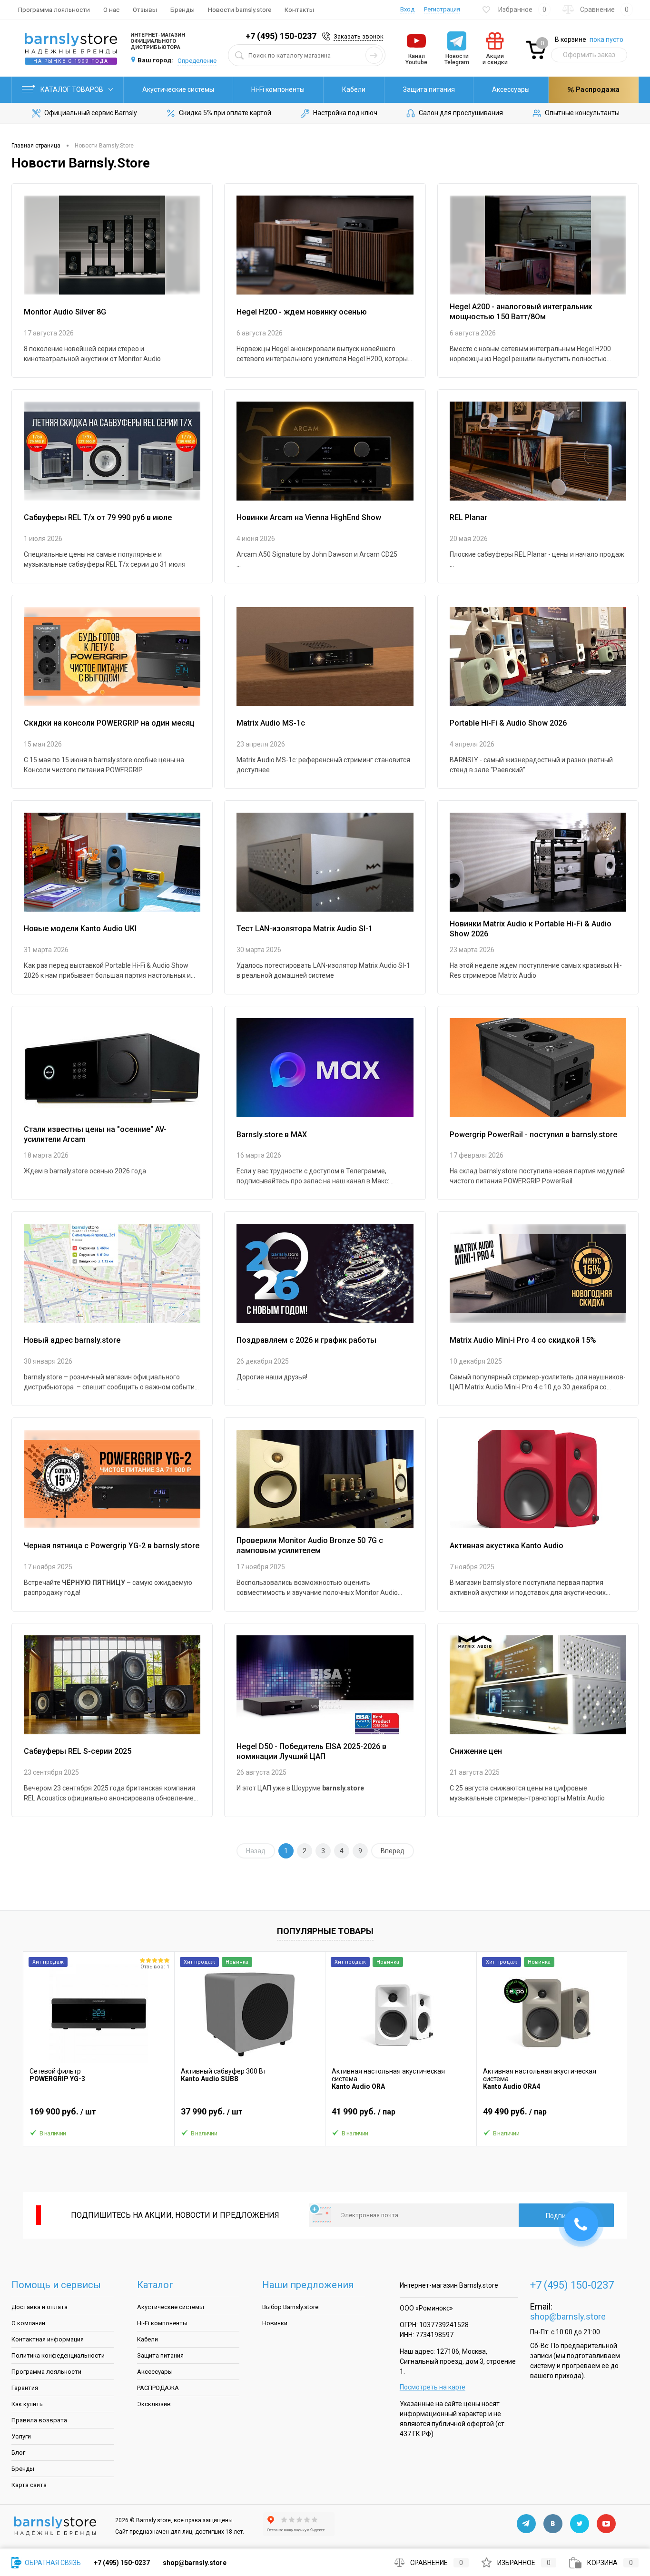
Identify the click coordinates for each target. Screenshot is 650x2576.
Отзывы (145, 10)
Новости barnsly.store (240, 10)
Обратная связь (52, 2563)
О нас (111, 10)
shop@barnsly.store (568, 2316)
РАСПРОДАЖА (158, 2388)
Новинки (275, 2323)
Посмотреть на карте (433, 2387)
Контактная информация (48, 2339)
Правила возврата (39, 2420)
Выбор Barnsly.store (290, 2307)
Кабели (354, 89)
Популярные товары (325, 1931)
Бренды (182, 10)
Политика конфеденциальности (58, 2355)
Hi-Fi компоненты (278, 89)
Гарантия (25, 2388)
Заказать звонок (359, 36)
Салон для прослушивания (461, 113)
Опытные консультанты (582, 113)
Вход (407, 9)
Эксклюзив (154, 2404)
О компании (28, 2323)
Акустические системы (178, 89)
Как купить (27, 2404)
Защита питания (429, 89)
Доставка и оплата (39, 2307)
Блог (18, 2453)
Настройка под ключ (345, 113)
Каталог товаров (73, 89)
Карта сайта (29, 2485)
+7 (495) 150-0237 (281, 36)
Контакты (299, 10)
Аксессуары (511, 89)
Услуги (21, 2436)
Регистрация (442, 9)
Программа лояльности (54, 10)
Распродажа (597, 89)
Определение (197, 61)
